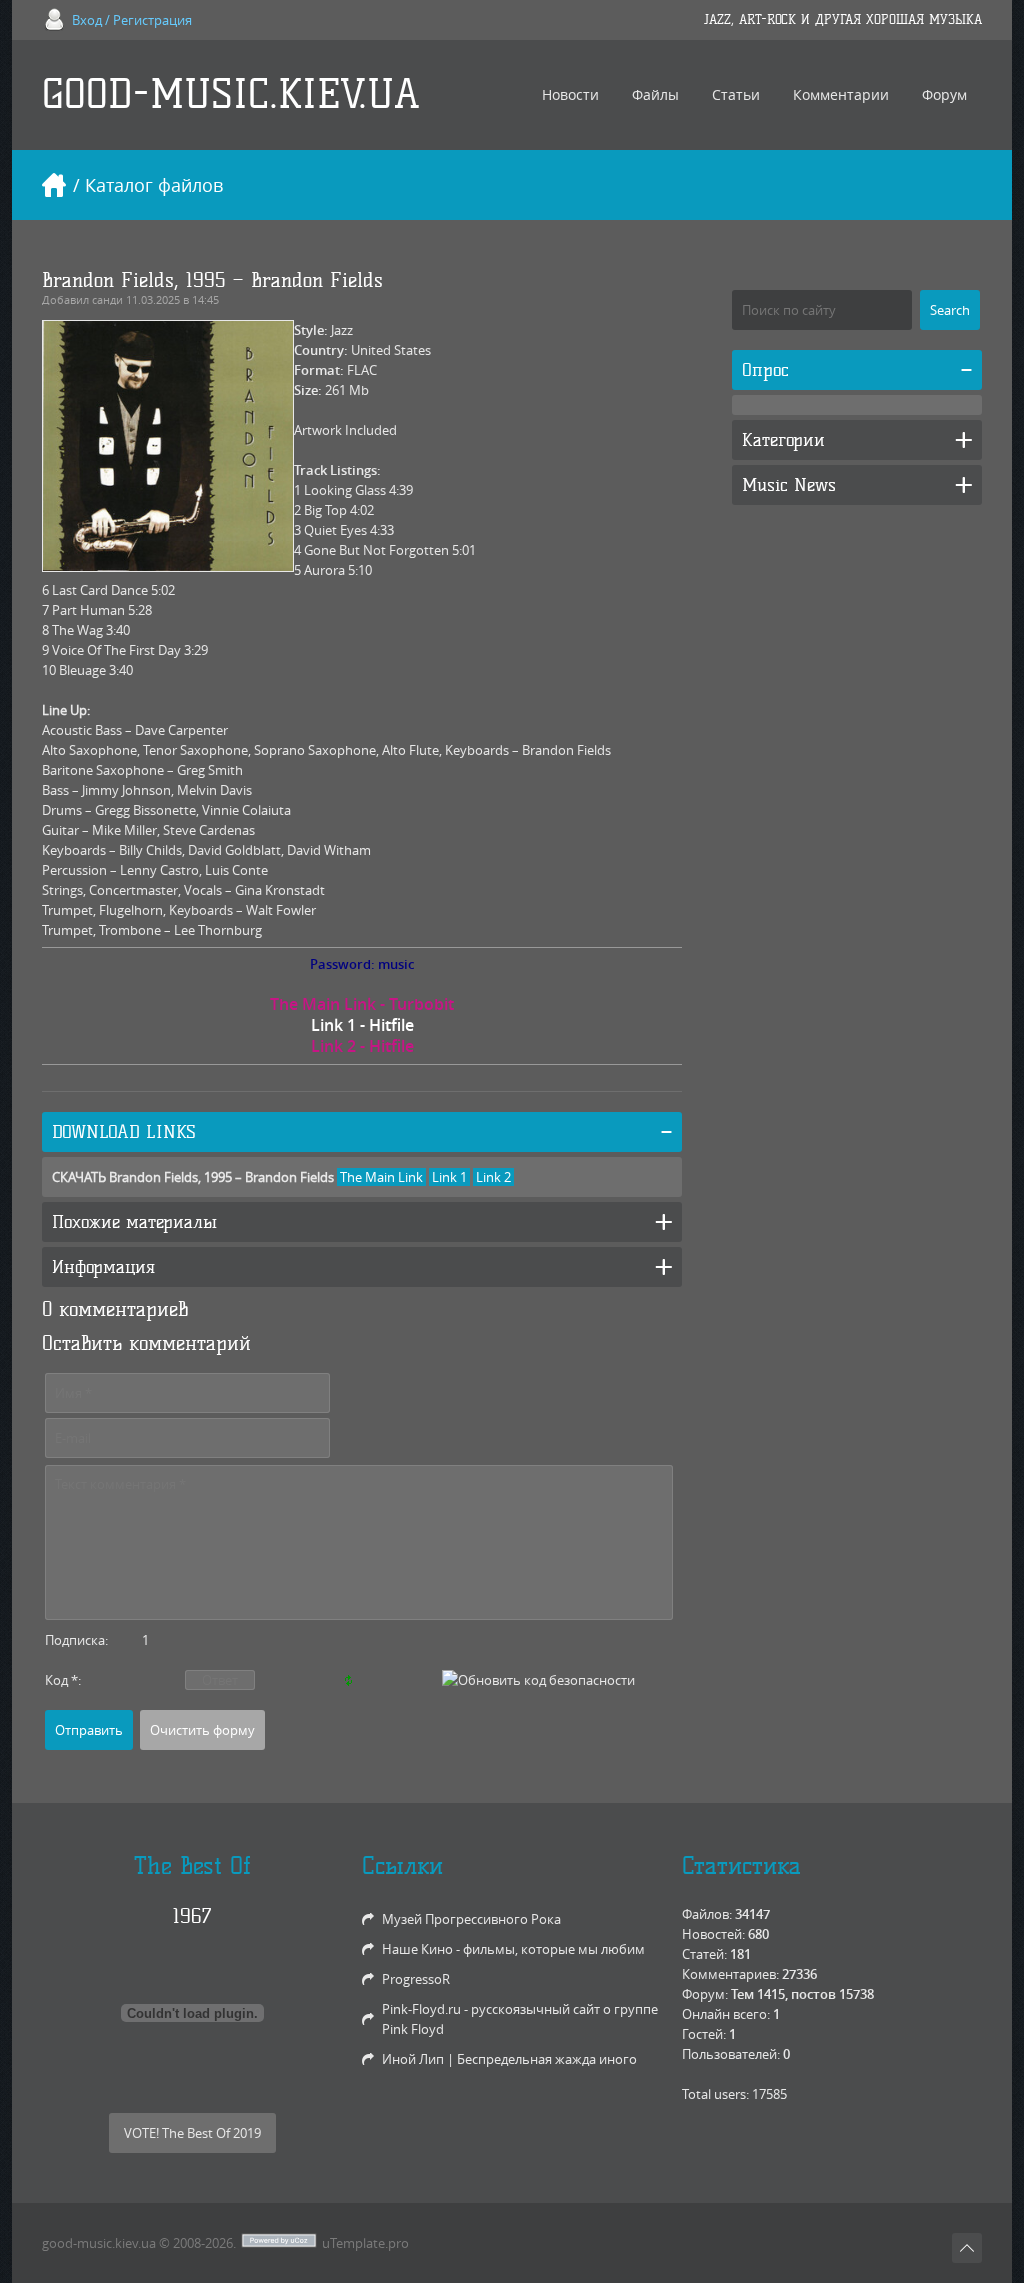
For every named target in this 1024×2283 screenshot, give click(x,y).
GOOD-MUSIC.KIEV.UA (231, 94)
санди (107, 299)
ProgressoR (416, 1979)
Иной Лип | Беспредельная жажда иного (509, 2059)
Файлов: (707, 1914)
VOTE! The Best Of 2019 (192, 2133)
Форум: (705, 1994)
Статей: (704, 1954)
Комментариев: (730, 1974)
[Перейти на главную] (54, 185)
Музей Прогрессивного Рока (471, 1919)
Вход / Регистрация (132, 20)
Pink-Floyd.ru (421, 2009)
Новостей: (713, 1934)
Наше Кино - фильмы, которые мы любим (513, 1949)
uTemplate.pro (365, 2243)
